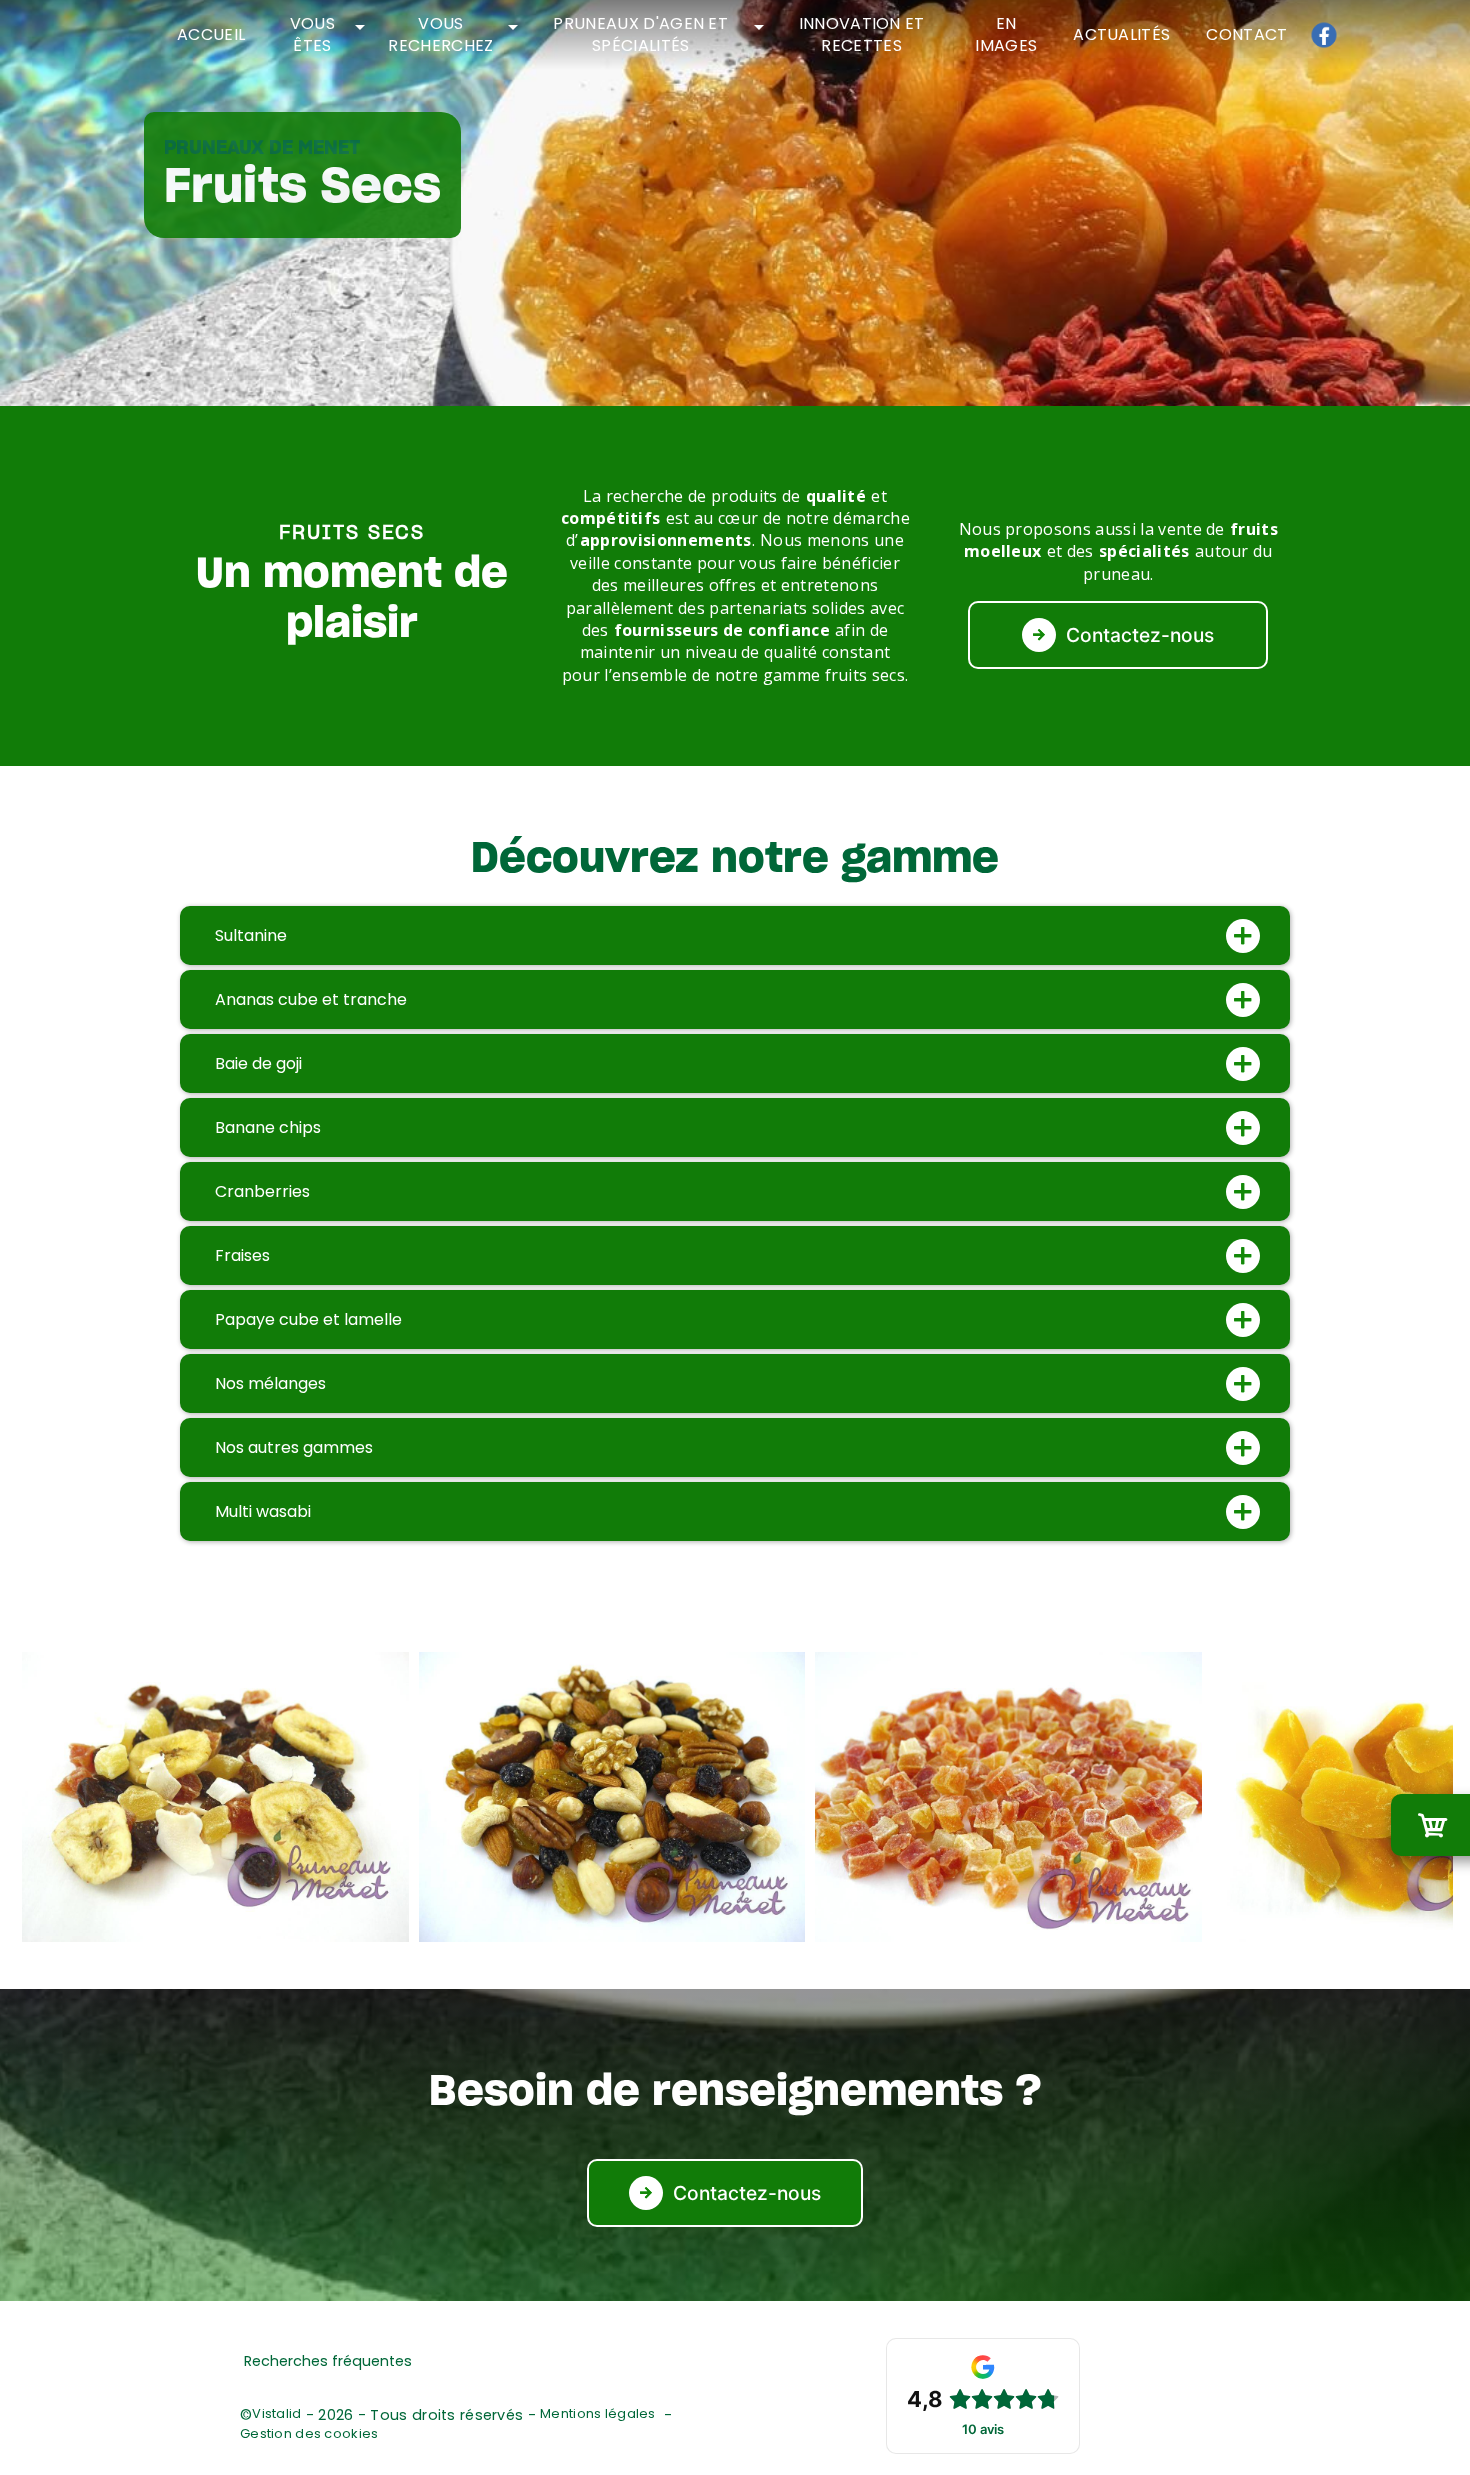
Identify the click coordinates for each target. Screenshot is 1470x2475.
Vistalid (276, 2414)
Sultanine (251, 935)
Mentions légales (598, 2414)
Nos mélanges (270, 1383)
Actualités (1121, 34)
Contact (1246, 34)
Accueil (211, 34)
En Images (1006, 34)
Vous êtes (312, 34)
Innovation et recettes (862, 34)
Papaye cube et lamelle (308, 1319)
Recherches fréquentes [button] (328, 2361)
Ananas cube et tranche (311, 999)
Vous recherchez (440, 34)
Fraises (242, 1255)
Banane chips (268, 1127)
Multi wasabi (263, 1511)
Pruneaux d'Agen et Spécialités (640, 34)
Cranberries (262, 1191)
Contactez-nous (1140, 635)
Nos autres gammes (294, 1447)
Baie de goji (258, 1063)
